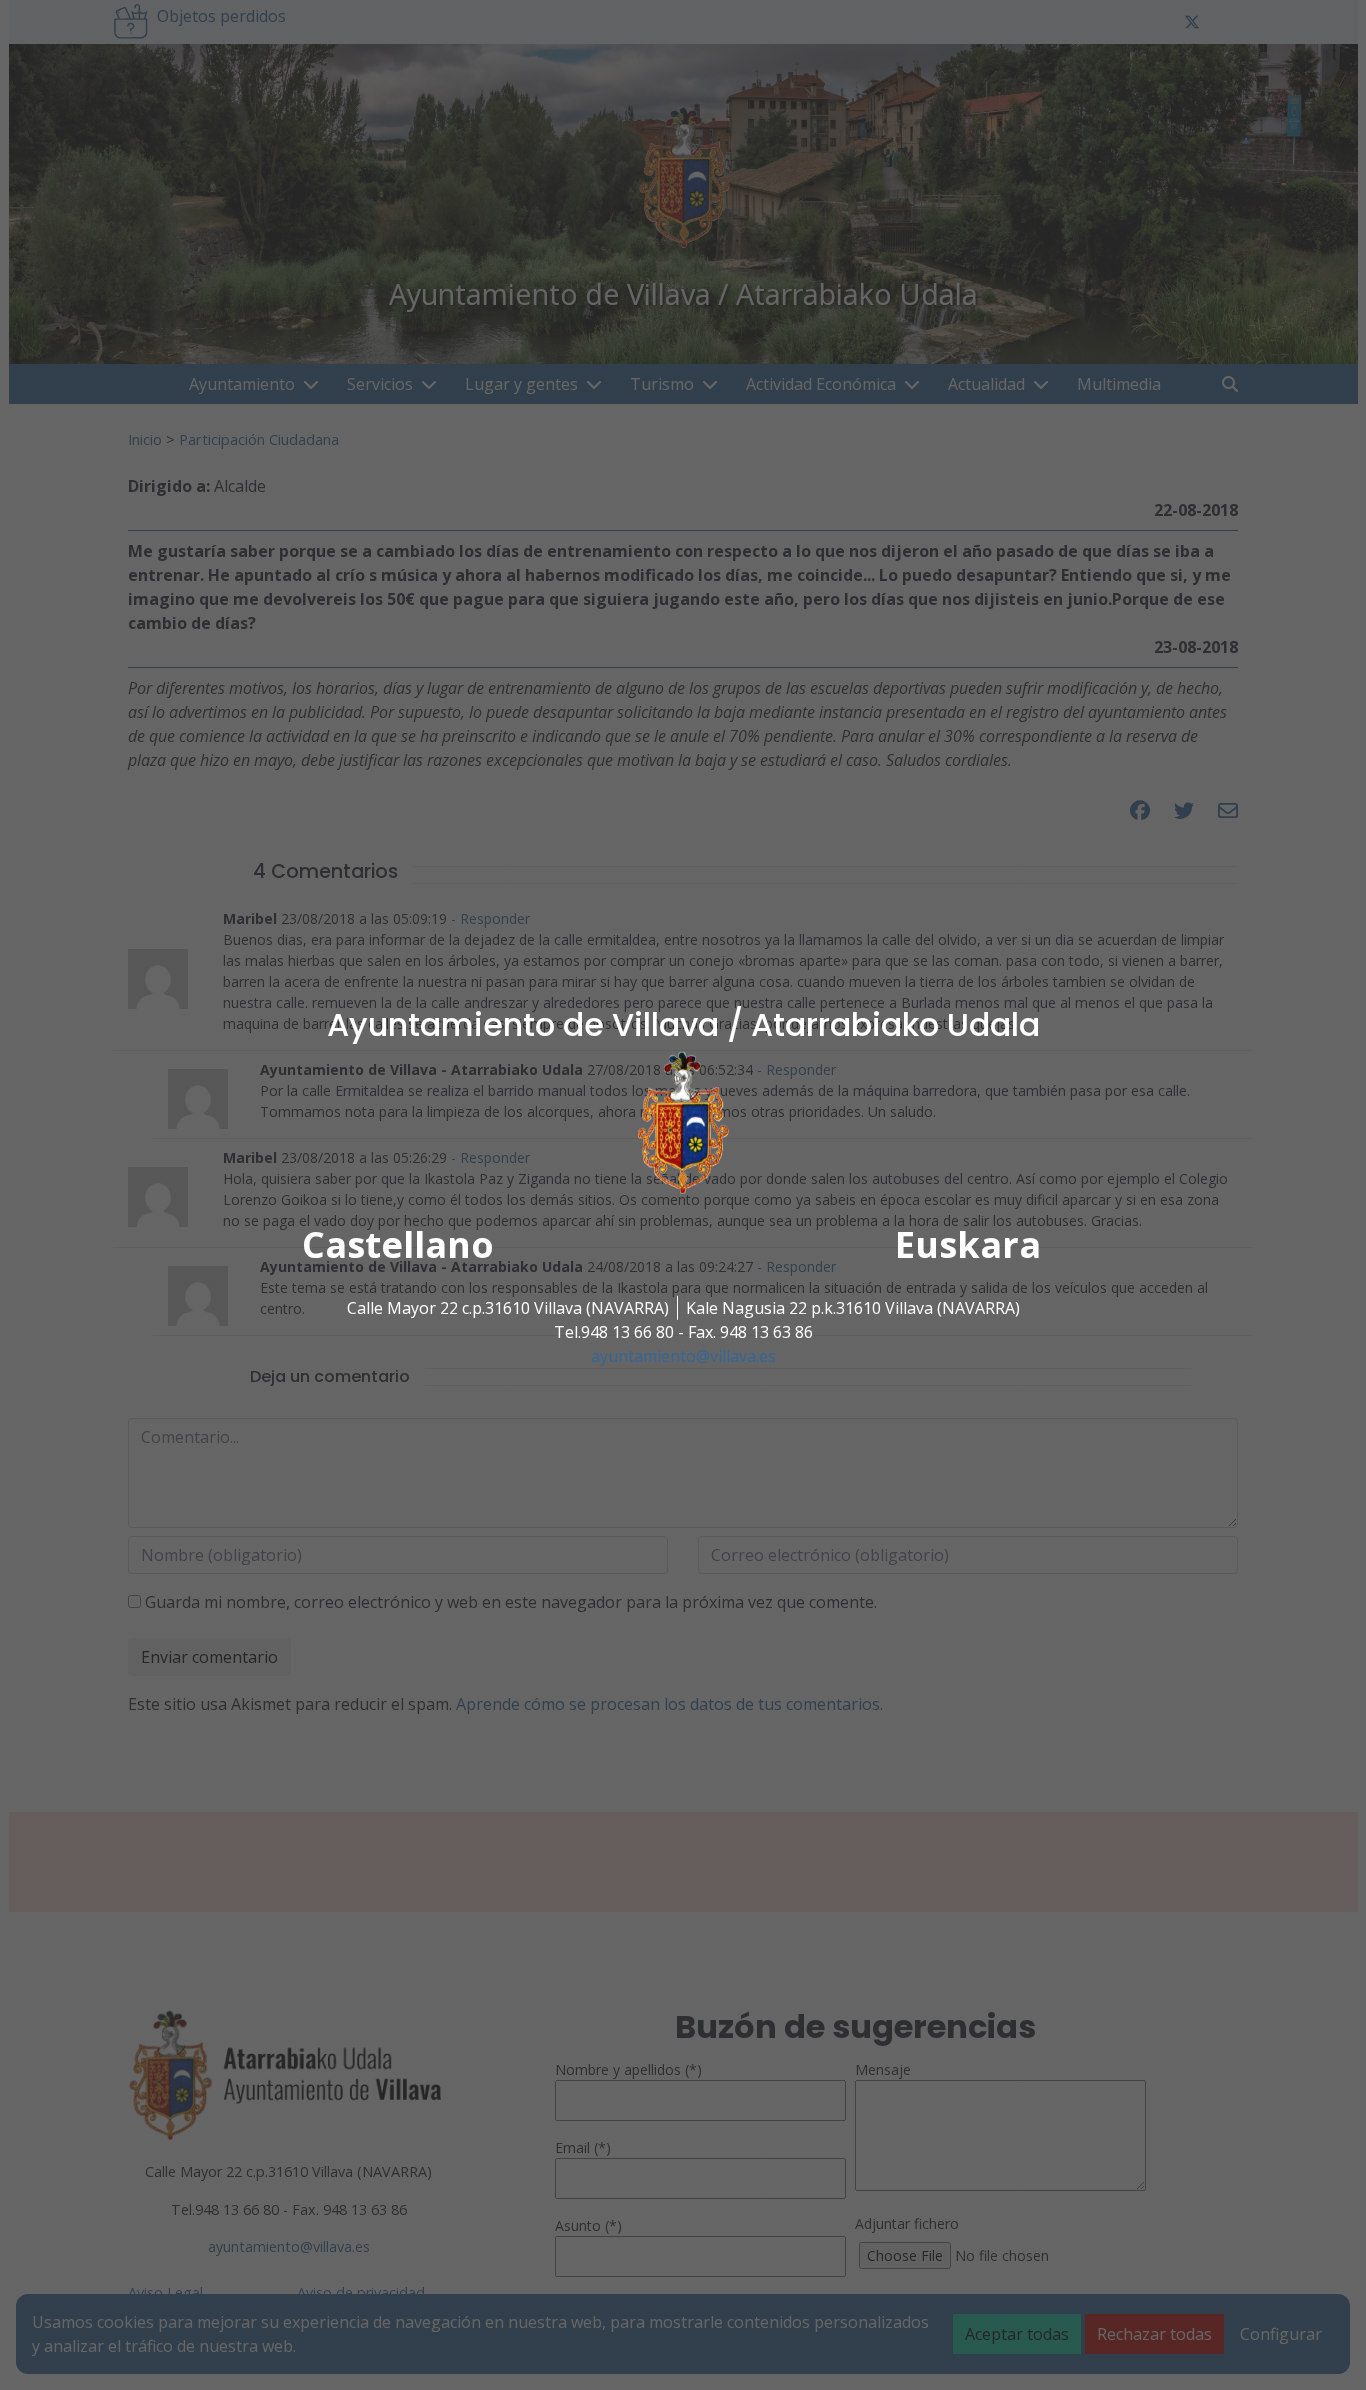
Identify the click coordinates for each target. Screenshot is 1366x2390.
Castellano (398, 1244)
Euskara (968, 1244)
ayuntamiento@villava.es (683, 1356)
